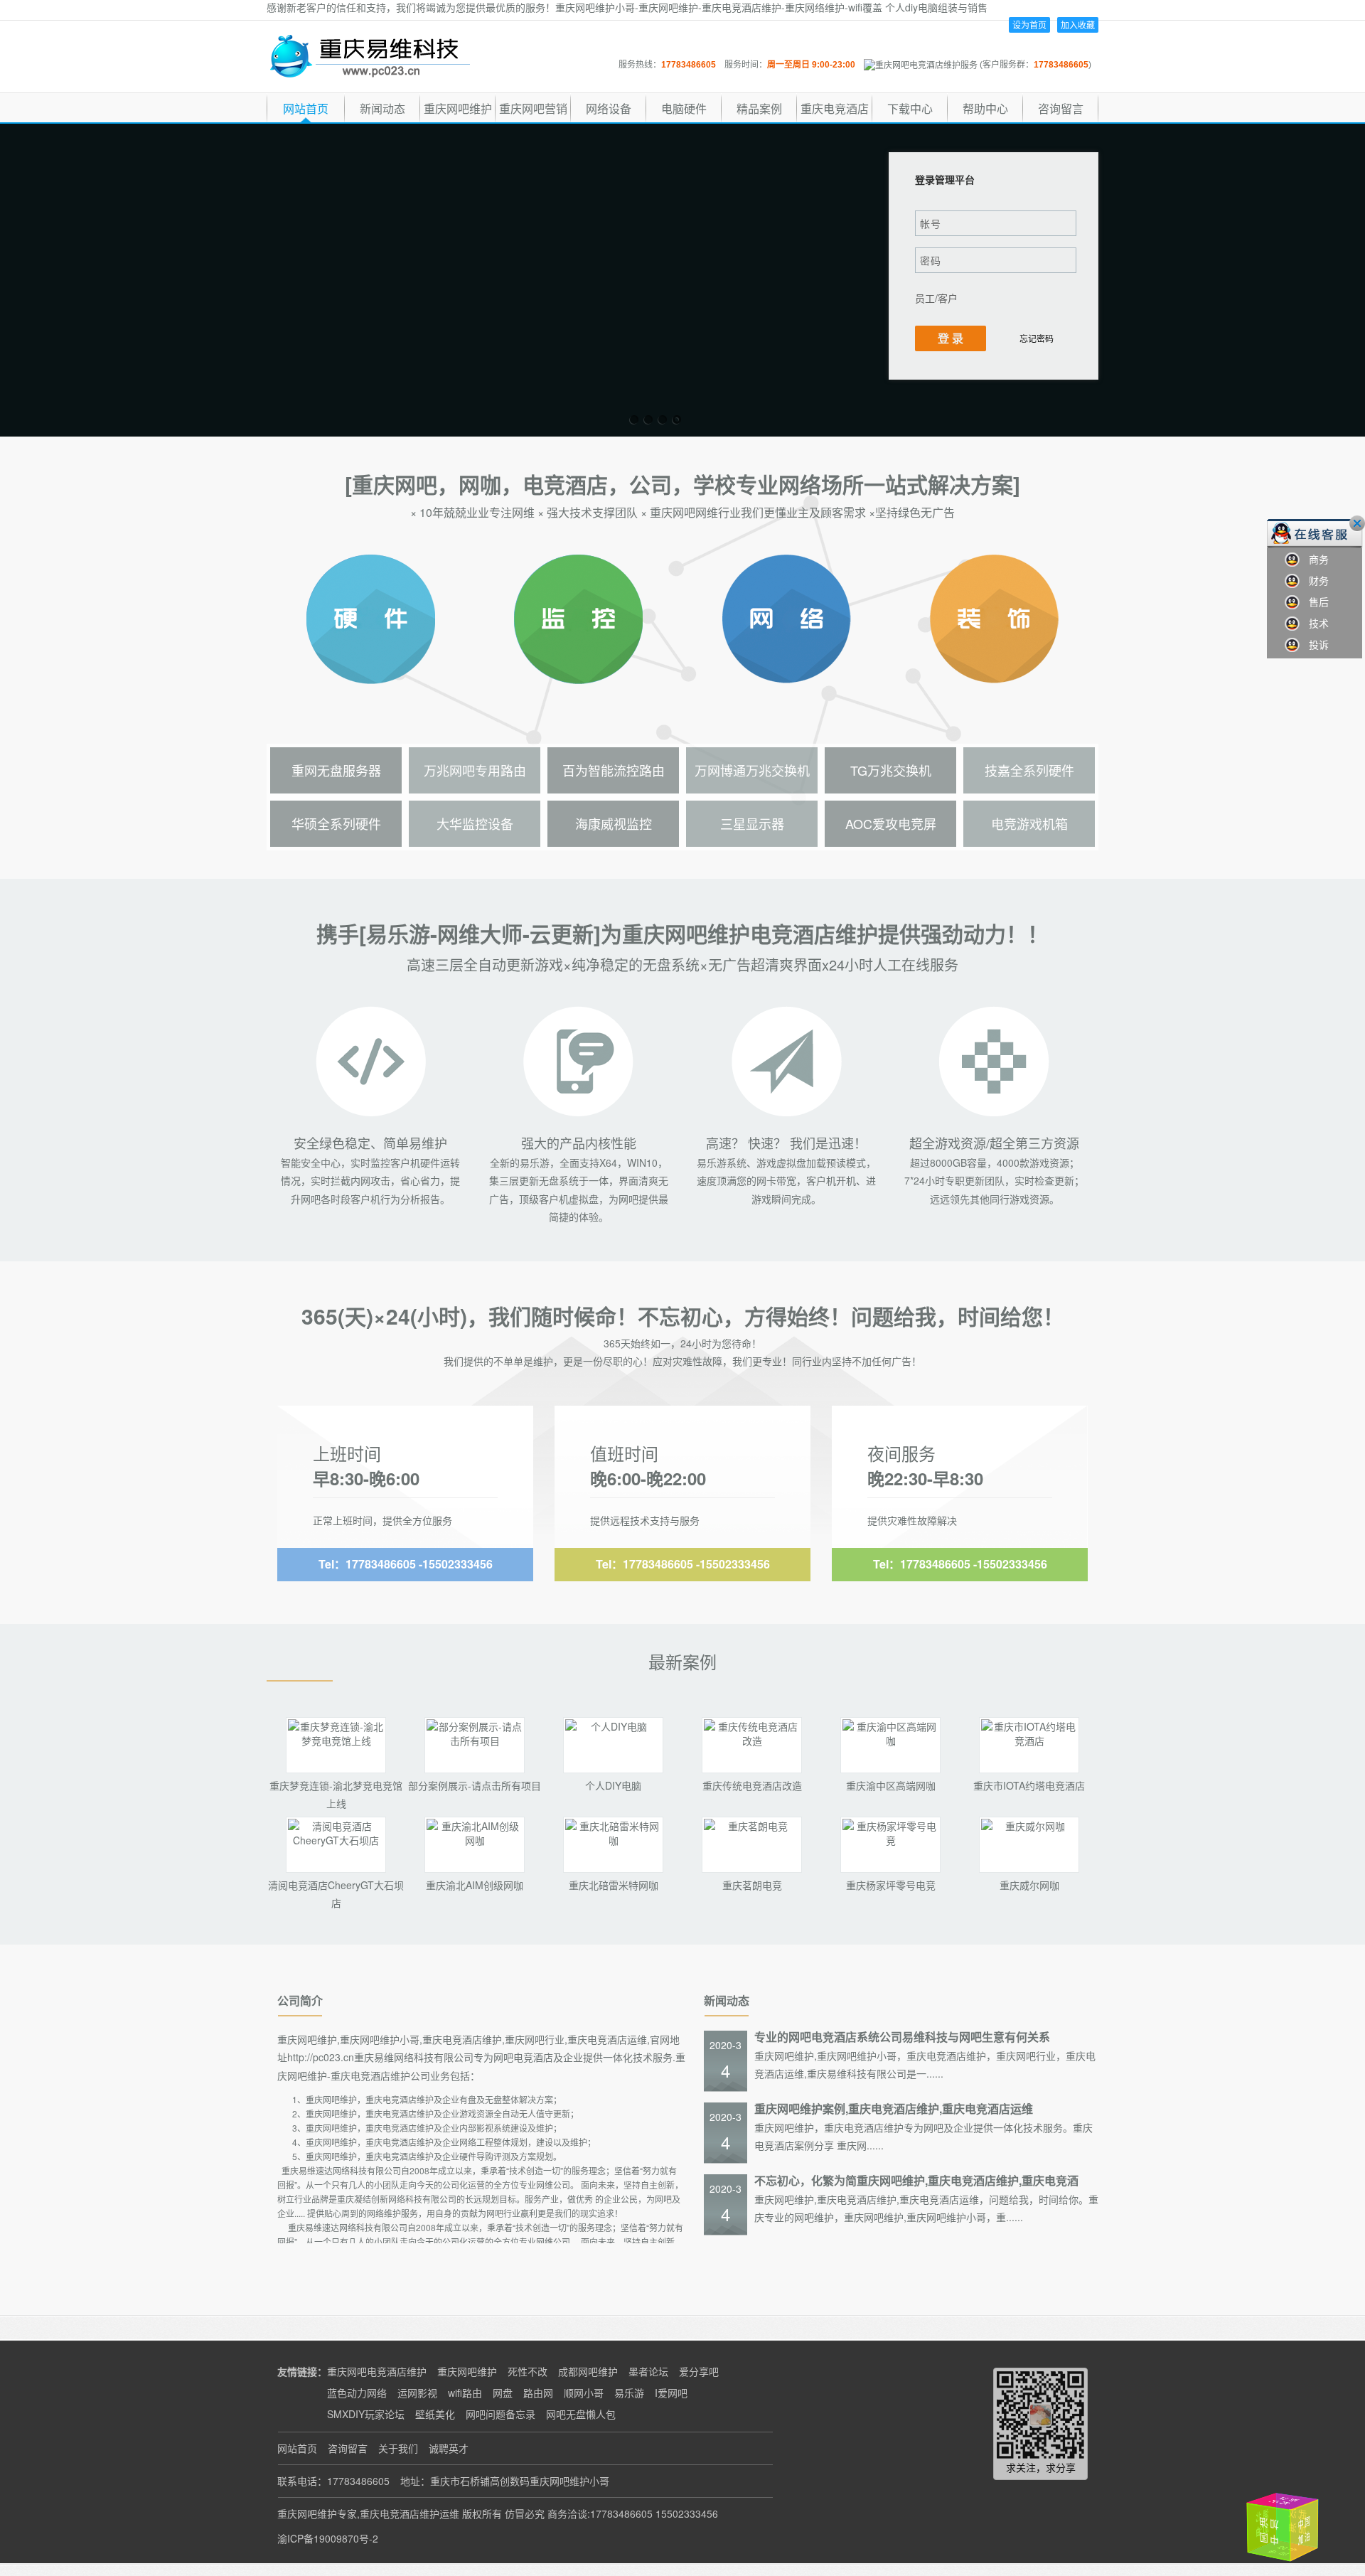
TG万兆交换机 (891, 770)
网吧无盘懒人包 (581, 2414)
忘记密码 (1037, 338)
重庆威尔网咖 (1029, 1885)
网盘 (503, 2393)
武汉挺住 (1294, 2502)
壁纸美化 (435, 2414)
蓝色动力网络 (357, 2393)
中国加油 (1272, 2525)
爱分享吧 (699, 2371)
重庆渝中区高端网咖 (891, 1785)
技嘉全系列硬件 (1029, 770)
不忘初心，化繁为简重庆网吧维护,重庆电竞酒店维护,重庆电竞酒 (916, 2180)
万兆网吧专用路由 (475, 770)
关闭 (1357, 523)
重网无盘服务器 (336, 770)
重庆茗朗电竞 (752, 1885)
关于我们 (398, 2448)
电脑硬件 (684, 108)
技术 (1314, 623)
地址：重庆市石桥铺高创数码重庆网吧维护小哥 (505, 2481)
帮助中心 (985, 108)
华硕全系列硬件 (336, 823)
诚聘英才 (449, 2448)
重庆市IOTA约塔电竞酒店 (1029, 1785)
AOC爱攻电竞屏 (891, 823)
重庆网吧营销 (533, 108)
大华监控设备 (475, 823)
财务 (1314, 580)
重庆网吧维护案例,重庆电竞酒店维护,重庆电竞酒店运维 (894, 2109)
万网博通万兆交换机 (752, 770)
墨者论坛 (648, 2371)
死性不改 (528, 2371)
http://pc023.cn (321, 2057)
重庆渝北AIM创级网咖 (475, 1885)
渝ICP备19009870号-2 (328, 2538)
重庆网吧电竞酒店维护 (377, 2371)
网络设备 (609, 108)
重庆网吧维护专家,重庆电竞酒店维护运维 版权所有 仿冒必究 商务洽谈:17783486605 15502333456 (498, 2513)
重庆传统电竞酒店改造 (752, 1785)
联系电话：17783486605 (333, 2481)
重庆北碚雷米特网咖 (614, 1885)
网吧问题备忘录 (500, 2414)
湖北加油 (1317, 2531)
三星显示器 (752, 823)
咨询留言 (1061, 108)
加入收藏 (1078, 25)
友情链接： (302, 2371)
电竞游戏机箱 (1029, 823)
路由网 (538, 2393)
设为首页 (1029, 25)
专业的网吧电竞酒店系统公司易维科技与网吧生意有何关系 (902, 2037)
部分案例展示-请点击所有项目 (475, 1785)
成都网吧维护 (588, 2371)
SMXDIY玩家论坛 (366, 2414)
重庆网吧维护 (458, 108)
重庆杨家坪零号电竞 (891, 1885)
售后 (1314, 602)
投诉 (1314, 644)
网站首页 (306, 108)
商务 (1314, 559)
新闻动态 (382, 108)
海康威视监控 (614, 823)
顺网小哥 (584, 2393)
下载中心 (910, 108)
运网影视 (417, 2393)
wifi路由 (465, 2393)
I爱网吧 (671, 2393)
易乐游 (629, 2393)
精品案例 (759, 108)
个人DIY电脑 (613, 1785)
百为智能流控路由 (614, 770)
